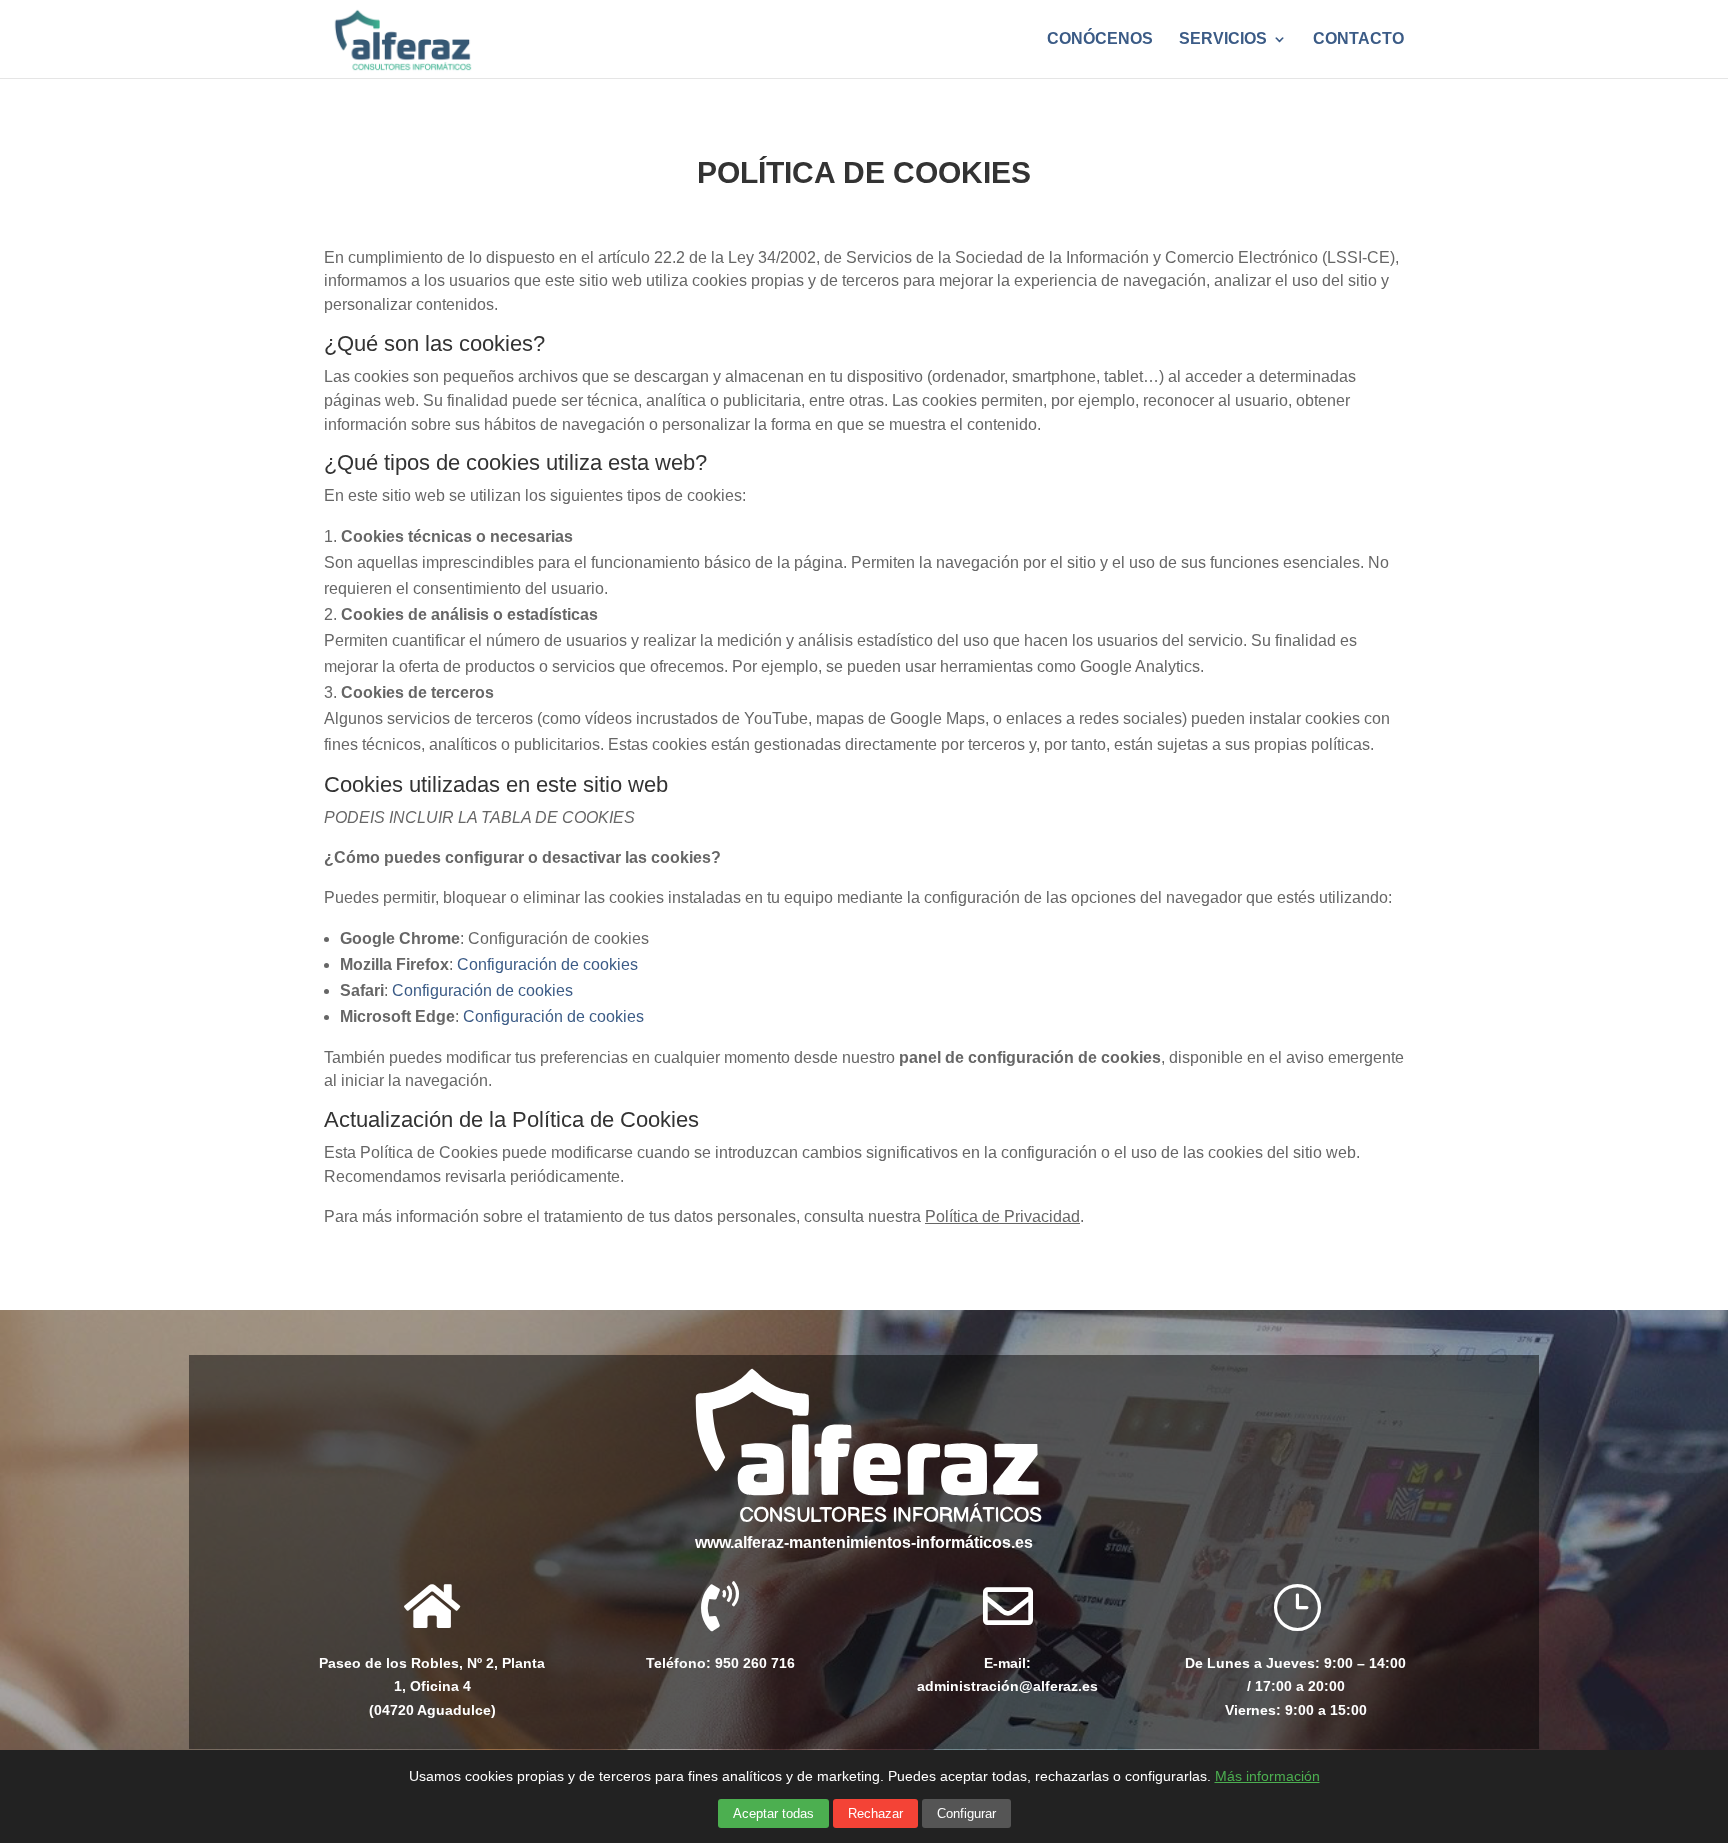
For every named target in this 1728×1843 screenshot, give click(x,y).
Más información (1267, 1776)
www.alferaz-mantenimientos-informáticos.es (864, 1542)
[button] (1296, 1676)
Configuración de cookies (547, 964)
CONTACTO (1358, 39)
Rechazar (875, 1813)
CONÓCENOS (1100, 39)
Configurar (966, 1813)
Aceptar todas (773, 1813)
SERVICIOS (1223, 39)
